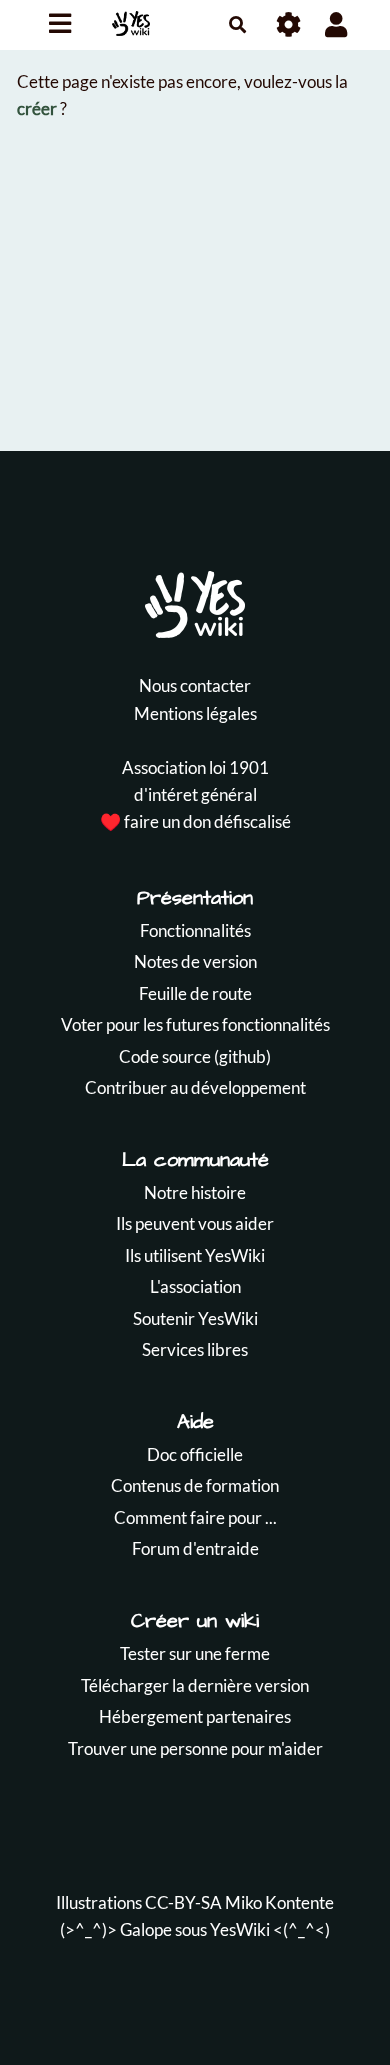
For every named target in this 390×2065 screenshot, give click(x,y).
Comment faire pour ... (195, 1517)
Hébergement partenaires (195, 1716)
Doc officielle (195, 1454)
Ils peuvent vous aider (195, 1223)
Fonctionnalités (195, 930)
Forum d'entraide (195, 1548)
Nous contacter (195, 685)
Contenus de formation (195, 1485)
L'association (195, 1286)
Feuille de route (195, 993)
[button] (336, 24)
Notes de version (195, 961)
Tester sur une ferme (195, 1653)
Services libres (195, 1349)
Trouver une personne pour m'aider (195, 1748)
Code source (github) (195, 1056)
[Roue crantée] (289, 24)
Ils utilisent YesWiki (195, 1255)
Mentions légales (195, 713)
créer (37, 108)
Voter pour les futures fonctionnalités (195, 1024)
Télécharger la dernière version (195, 1685)
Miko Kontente (279, 1902)
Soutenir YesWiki (195, 1318)
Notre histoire (195, 1192)
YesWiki (240, 1929)
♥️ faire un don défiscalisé (195, 821)
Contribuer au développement (195, 1087)
